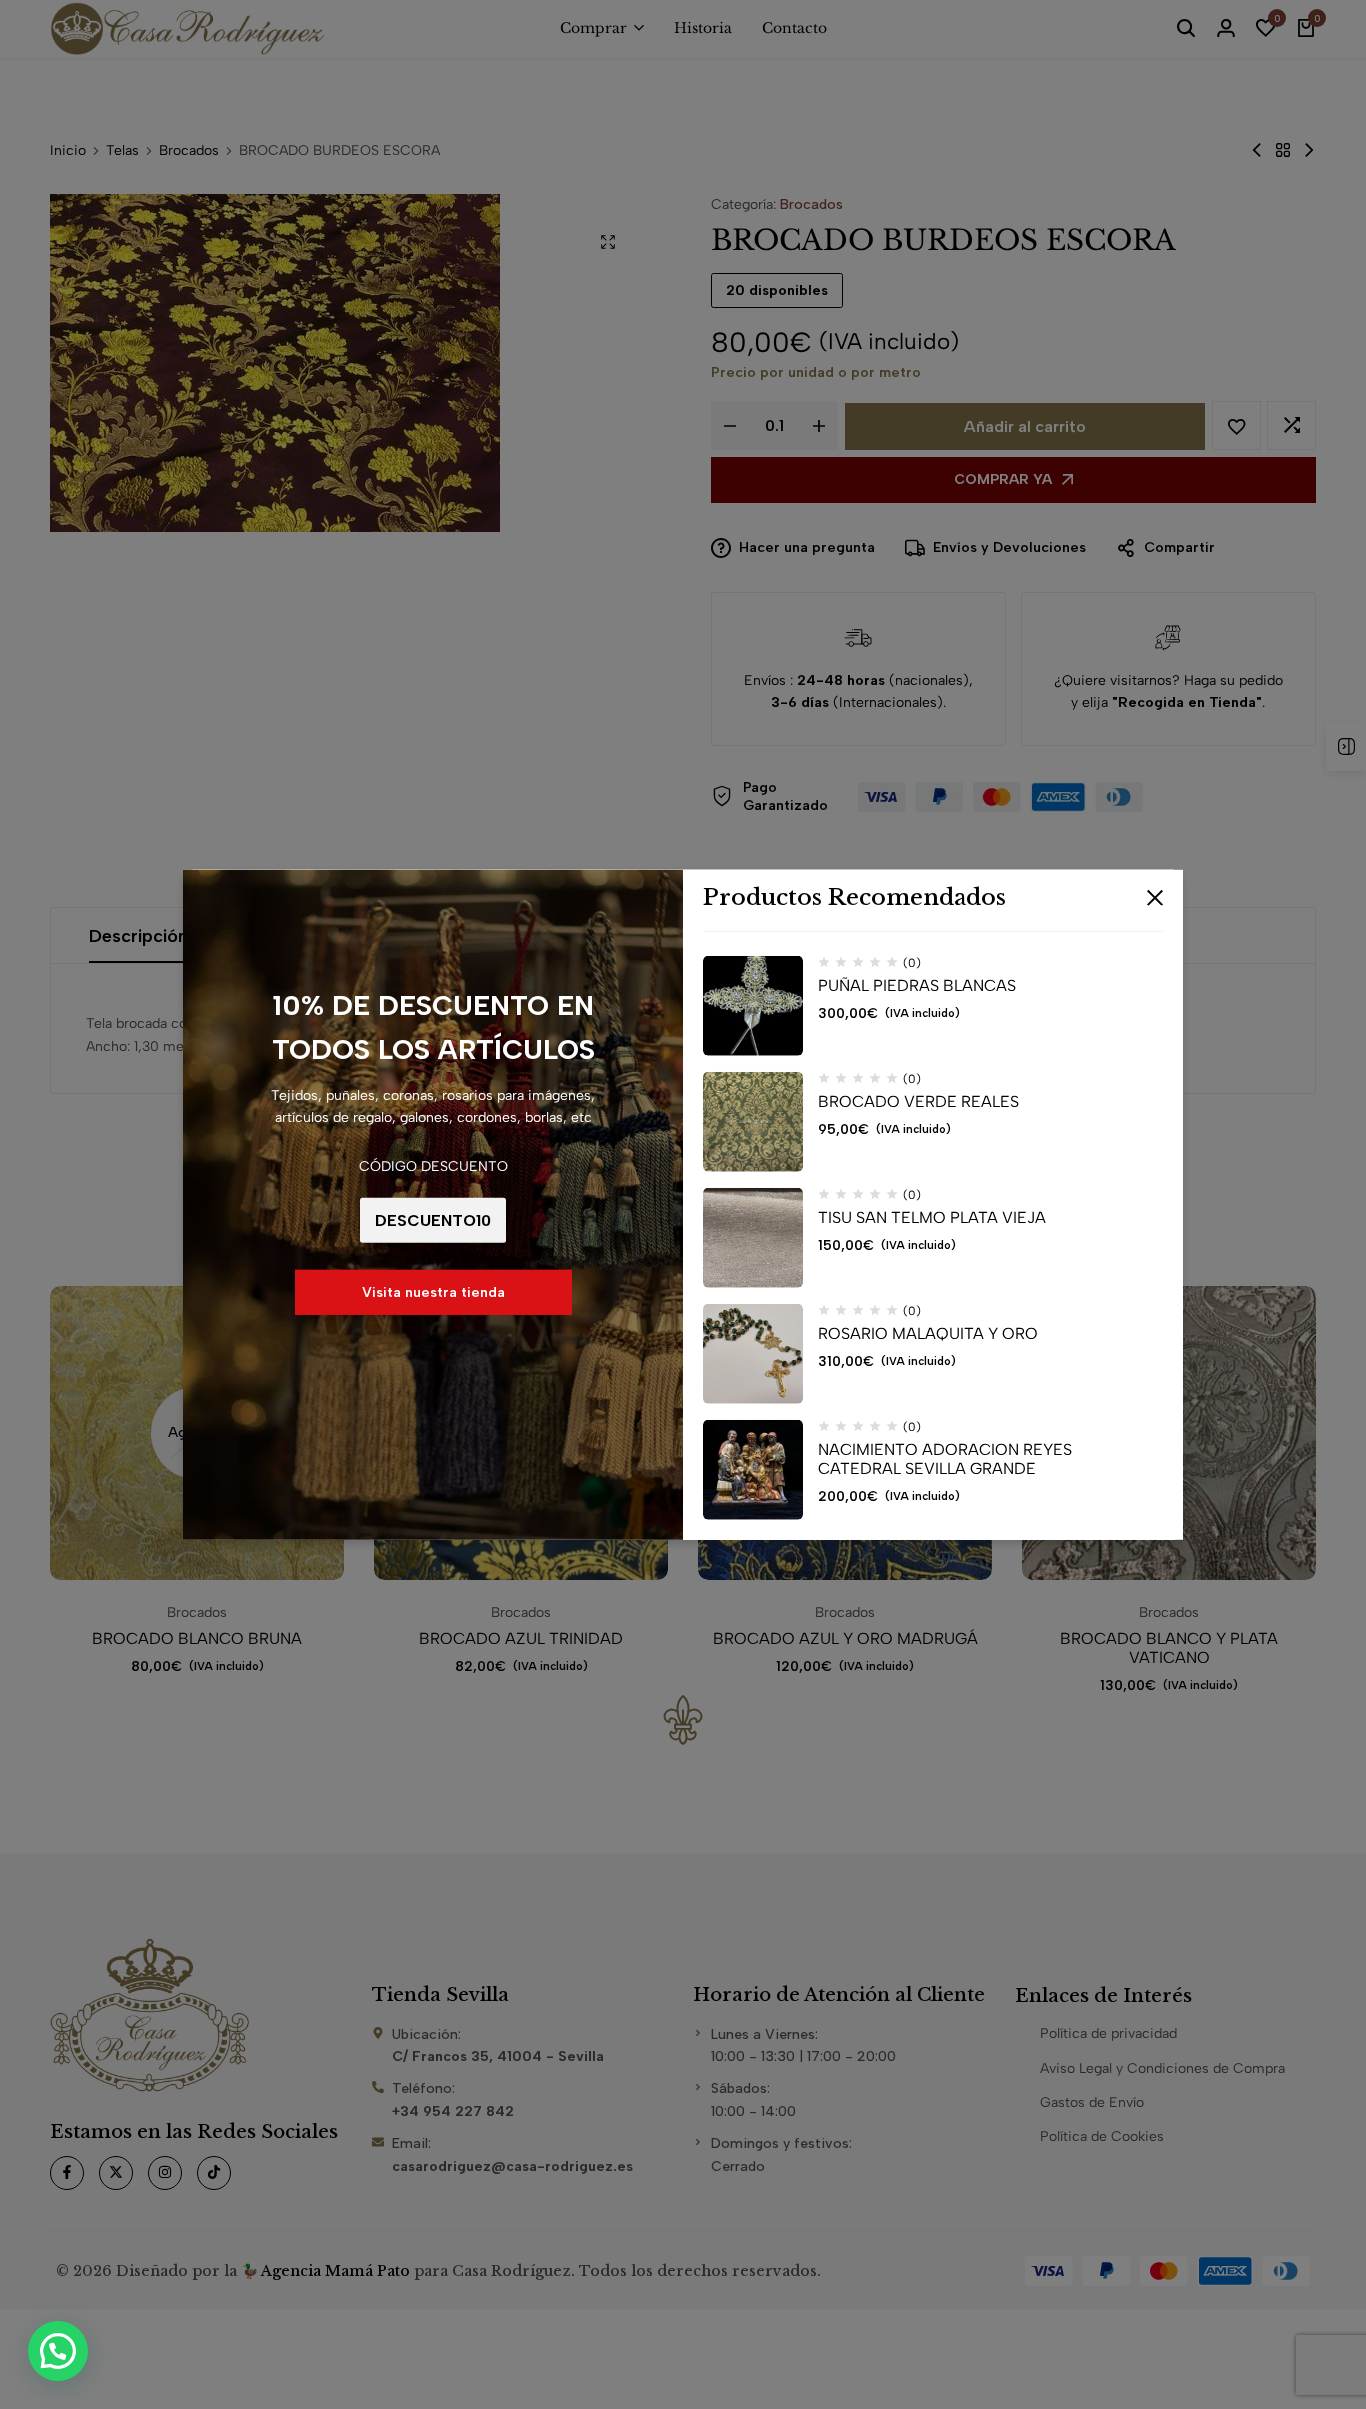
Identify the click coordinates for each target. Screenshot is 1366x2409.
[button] (58, 2351)
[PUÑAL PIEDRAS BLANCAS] (753, 1006)
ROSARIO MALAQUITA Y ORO (928, 1333)
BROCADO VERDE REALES (918, 1101)
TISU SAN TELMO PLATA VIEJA (932, 1217)
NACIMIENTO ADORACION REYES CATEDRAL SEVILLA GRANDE (945, 1459)
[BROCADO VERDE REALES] (753, 1122)
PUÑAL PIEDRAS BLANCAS (917, 985)
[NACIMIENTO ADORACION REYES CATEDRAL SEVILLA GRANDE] (753, 1470)
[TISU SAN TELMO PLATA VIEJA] (753, 1238)
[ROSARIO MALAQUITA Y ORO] (753, 1354)
